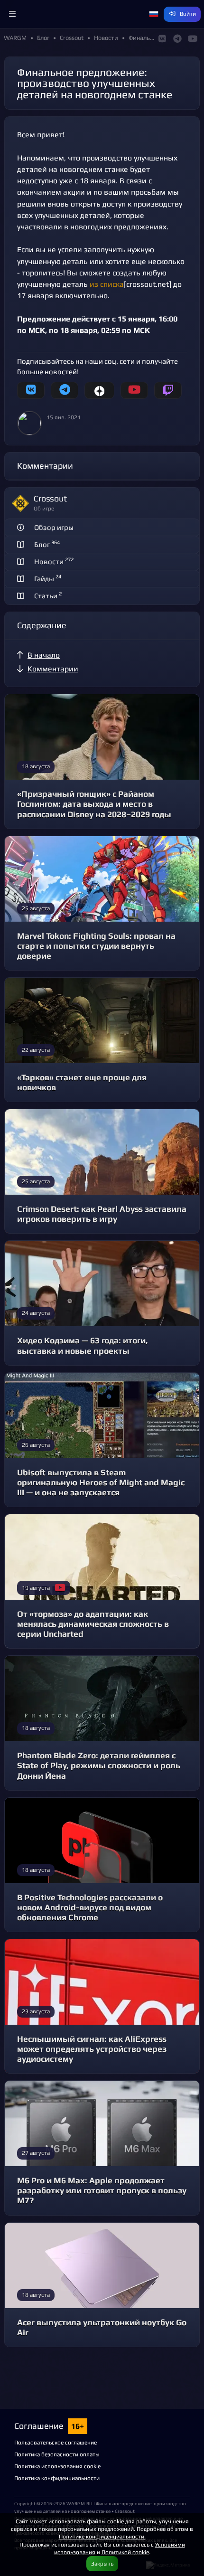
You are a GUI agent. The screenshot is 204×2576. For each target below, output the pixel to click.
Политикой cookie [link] (125, 2552)
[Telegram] (65, 390)
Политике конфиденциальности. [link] (102, 2536)
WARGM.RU (79, 2503)
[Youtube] (134, 390)
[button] (12, 14)
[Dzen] (99, 390)
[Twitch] (168, 390)
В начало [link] (44, 655)
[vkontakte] (31, 390)
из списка (107, 284)
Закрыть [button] (102, 2563)
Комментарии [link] (53, 669)
